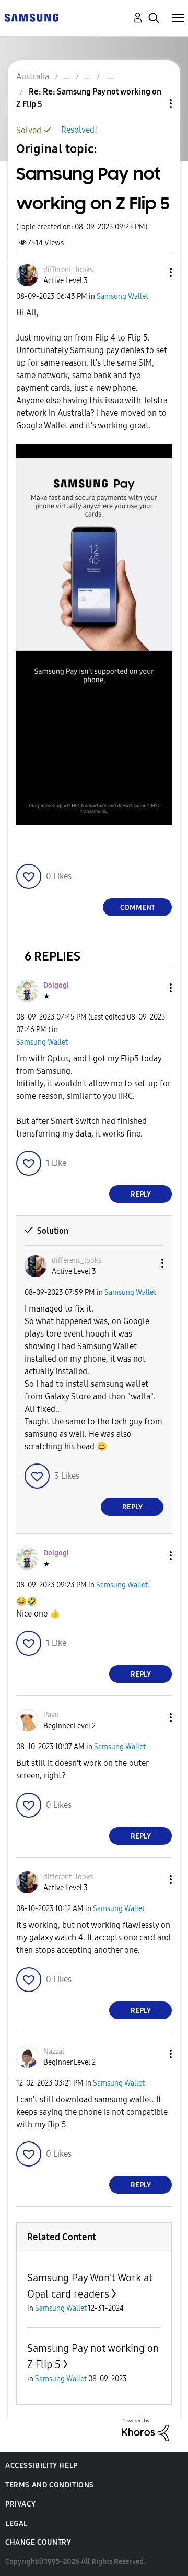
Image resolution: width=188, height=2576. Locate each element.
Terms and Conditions (50, 2485)
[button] (154, 272)
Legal (16, 2524)
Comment (138, 908)
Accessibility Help (42, 2466)
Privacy (20, 2504)
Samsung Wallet (122, 296)
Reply (141, 1194)
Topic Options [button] (153, 104)
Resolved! (79, 130)
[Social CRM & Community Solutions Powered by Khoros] (145, 2429)
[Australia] (31, 17)
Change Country (38, 2542)
